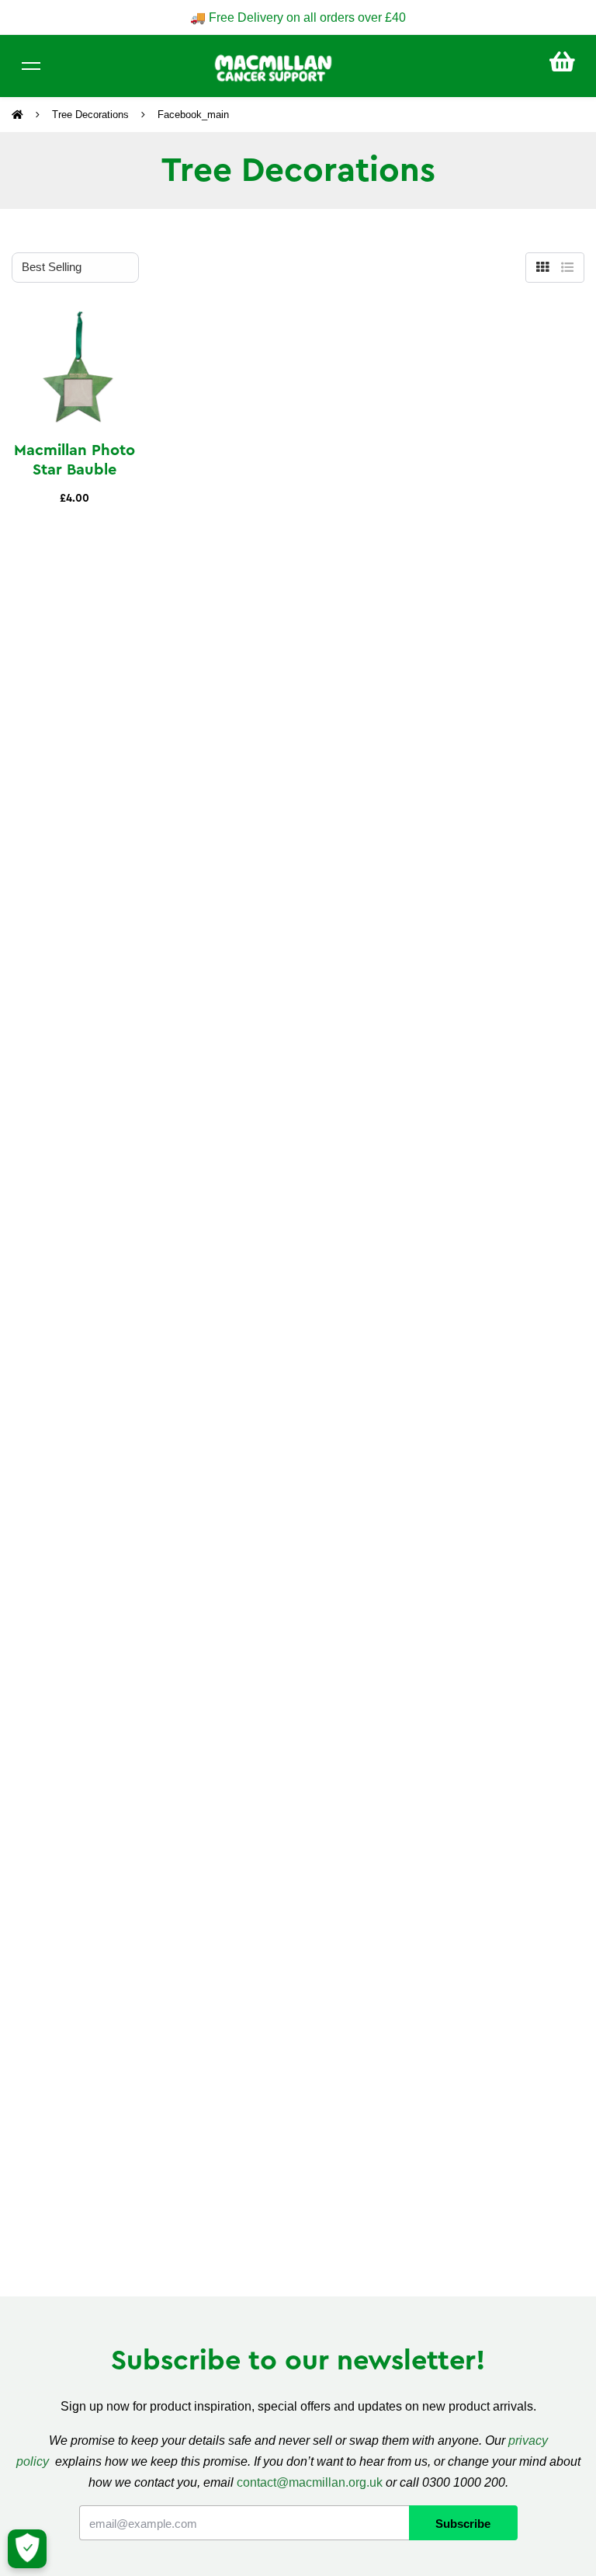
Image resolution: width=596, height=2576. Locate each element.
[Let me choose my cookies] (27, 2549)
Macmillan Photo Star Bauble (74, 460)
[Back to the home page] (19, 115)
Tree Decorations (90, 115)
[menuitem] (562, 62)
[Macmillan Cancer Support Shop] (273, 67)
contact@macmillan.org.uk (310, 2482)
